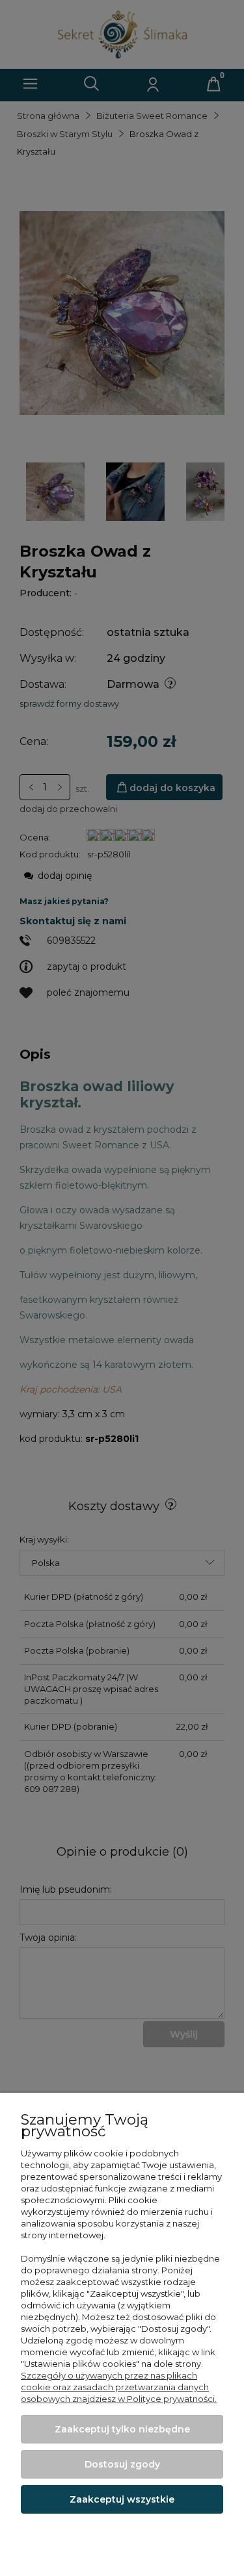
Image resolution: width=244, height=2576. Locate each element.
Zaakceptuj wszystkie (122, 2499)
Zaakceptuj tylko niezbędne (122, 2429)
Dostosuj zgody (122, 2464)
